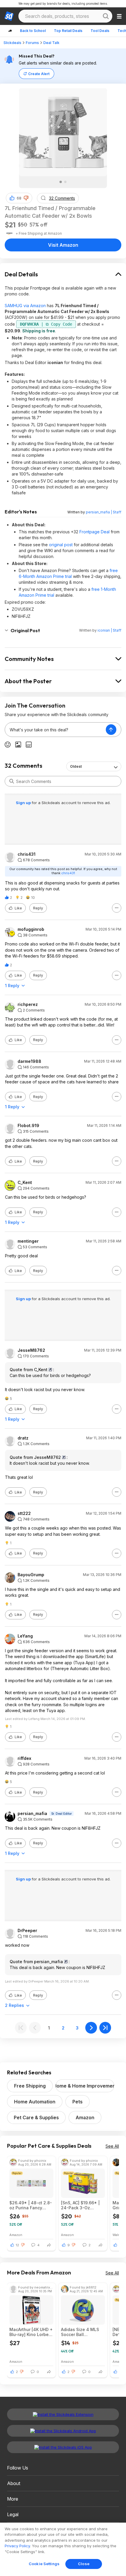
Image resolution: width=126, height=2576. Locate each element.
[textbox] (55, 730)
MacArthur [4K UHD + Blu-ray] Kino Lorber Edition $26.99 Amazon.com (31, 2332)
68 (19, 198)
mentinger (28, 1241)
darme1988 (29, 1061)
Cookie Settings (44, 2564)
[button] (26, 198)
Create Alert (39, 74)
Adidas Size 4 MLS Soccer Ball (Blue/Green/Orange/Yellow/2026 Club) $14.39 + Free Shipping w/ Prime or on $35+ (83, 2332)
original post (61, 545)
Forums (32, 43)
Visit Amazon (63, 245)
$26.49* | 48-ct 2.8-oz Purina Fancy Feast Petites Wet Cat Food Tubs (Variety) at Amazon (31, 2205)
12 (17, 2245)
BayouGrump (31, 1575)
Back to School (33, 31)
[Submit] (12, 781)
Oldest (76, 766)
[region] (63, 2549)
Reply (38, 908)
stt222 (24, 1513)
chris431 (27, 854)
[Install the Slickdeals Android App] (63, 2431)
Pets (78, 2102)
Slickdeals (12, 43)
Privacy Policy (17, 2546)
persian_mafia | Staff (104, 512)
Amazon (85, 2117)
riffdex (24, 1758)
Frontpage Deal (94, 532)
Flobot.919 (28, 1126)
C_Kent (25, 1183)
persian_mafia (32, 1814)
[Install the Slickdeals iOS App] (63, 2447)
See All (112, 2146)
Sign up (24, 803)
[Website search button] (106, 16)
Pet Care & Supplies (36, 2117)
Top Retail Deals (68, 31)
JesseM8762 (31, 1350)
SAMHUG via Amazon (25, 306)
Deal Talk (51, 43)
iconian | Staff (109, 630)
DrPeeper (27, 1931)
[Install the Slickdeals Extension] (63, 2414)
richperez (28, 1004)
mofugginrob (31, 929)
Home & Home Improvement (85, 2086)
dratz (23, 1438)
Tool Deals (100, 31)
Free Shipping (30, 2086)
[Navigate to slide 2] (65, 182)
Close (84, 2564)
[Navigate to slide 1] (61, 182)
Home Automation (35, 2102)
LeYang (25, 1636)
